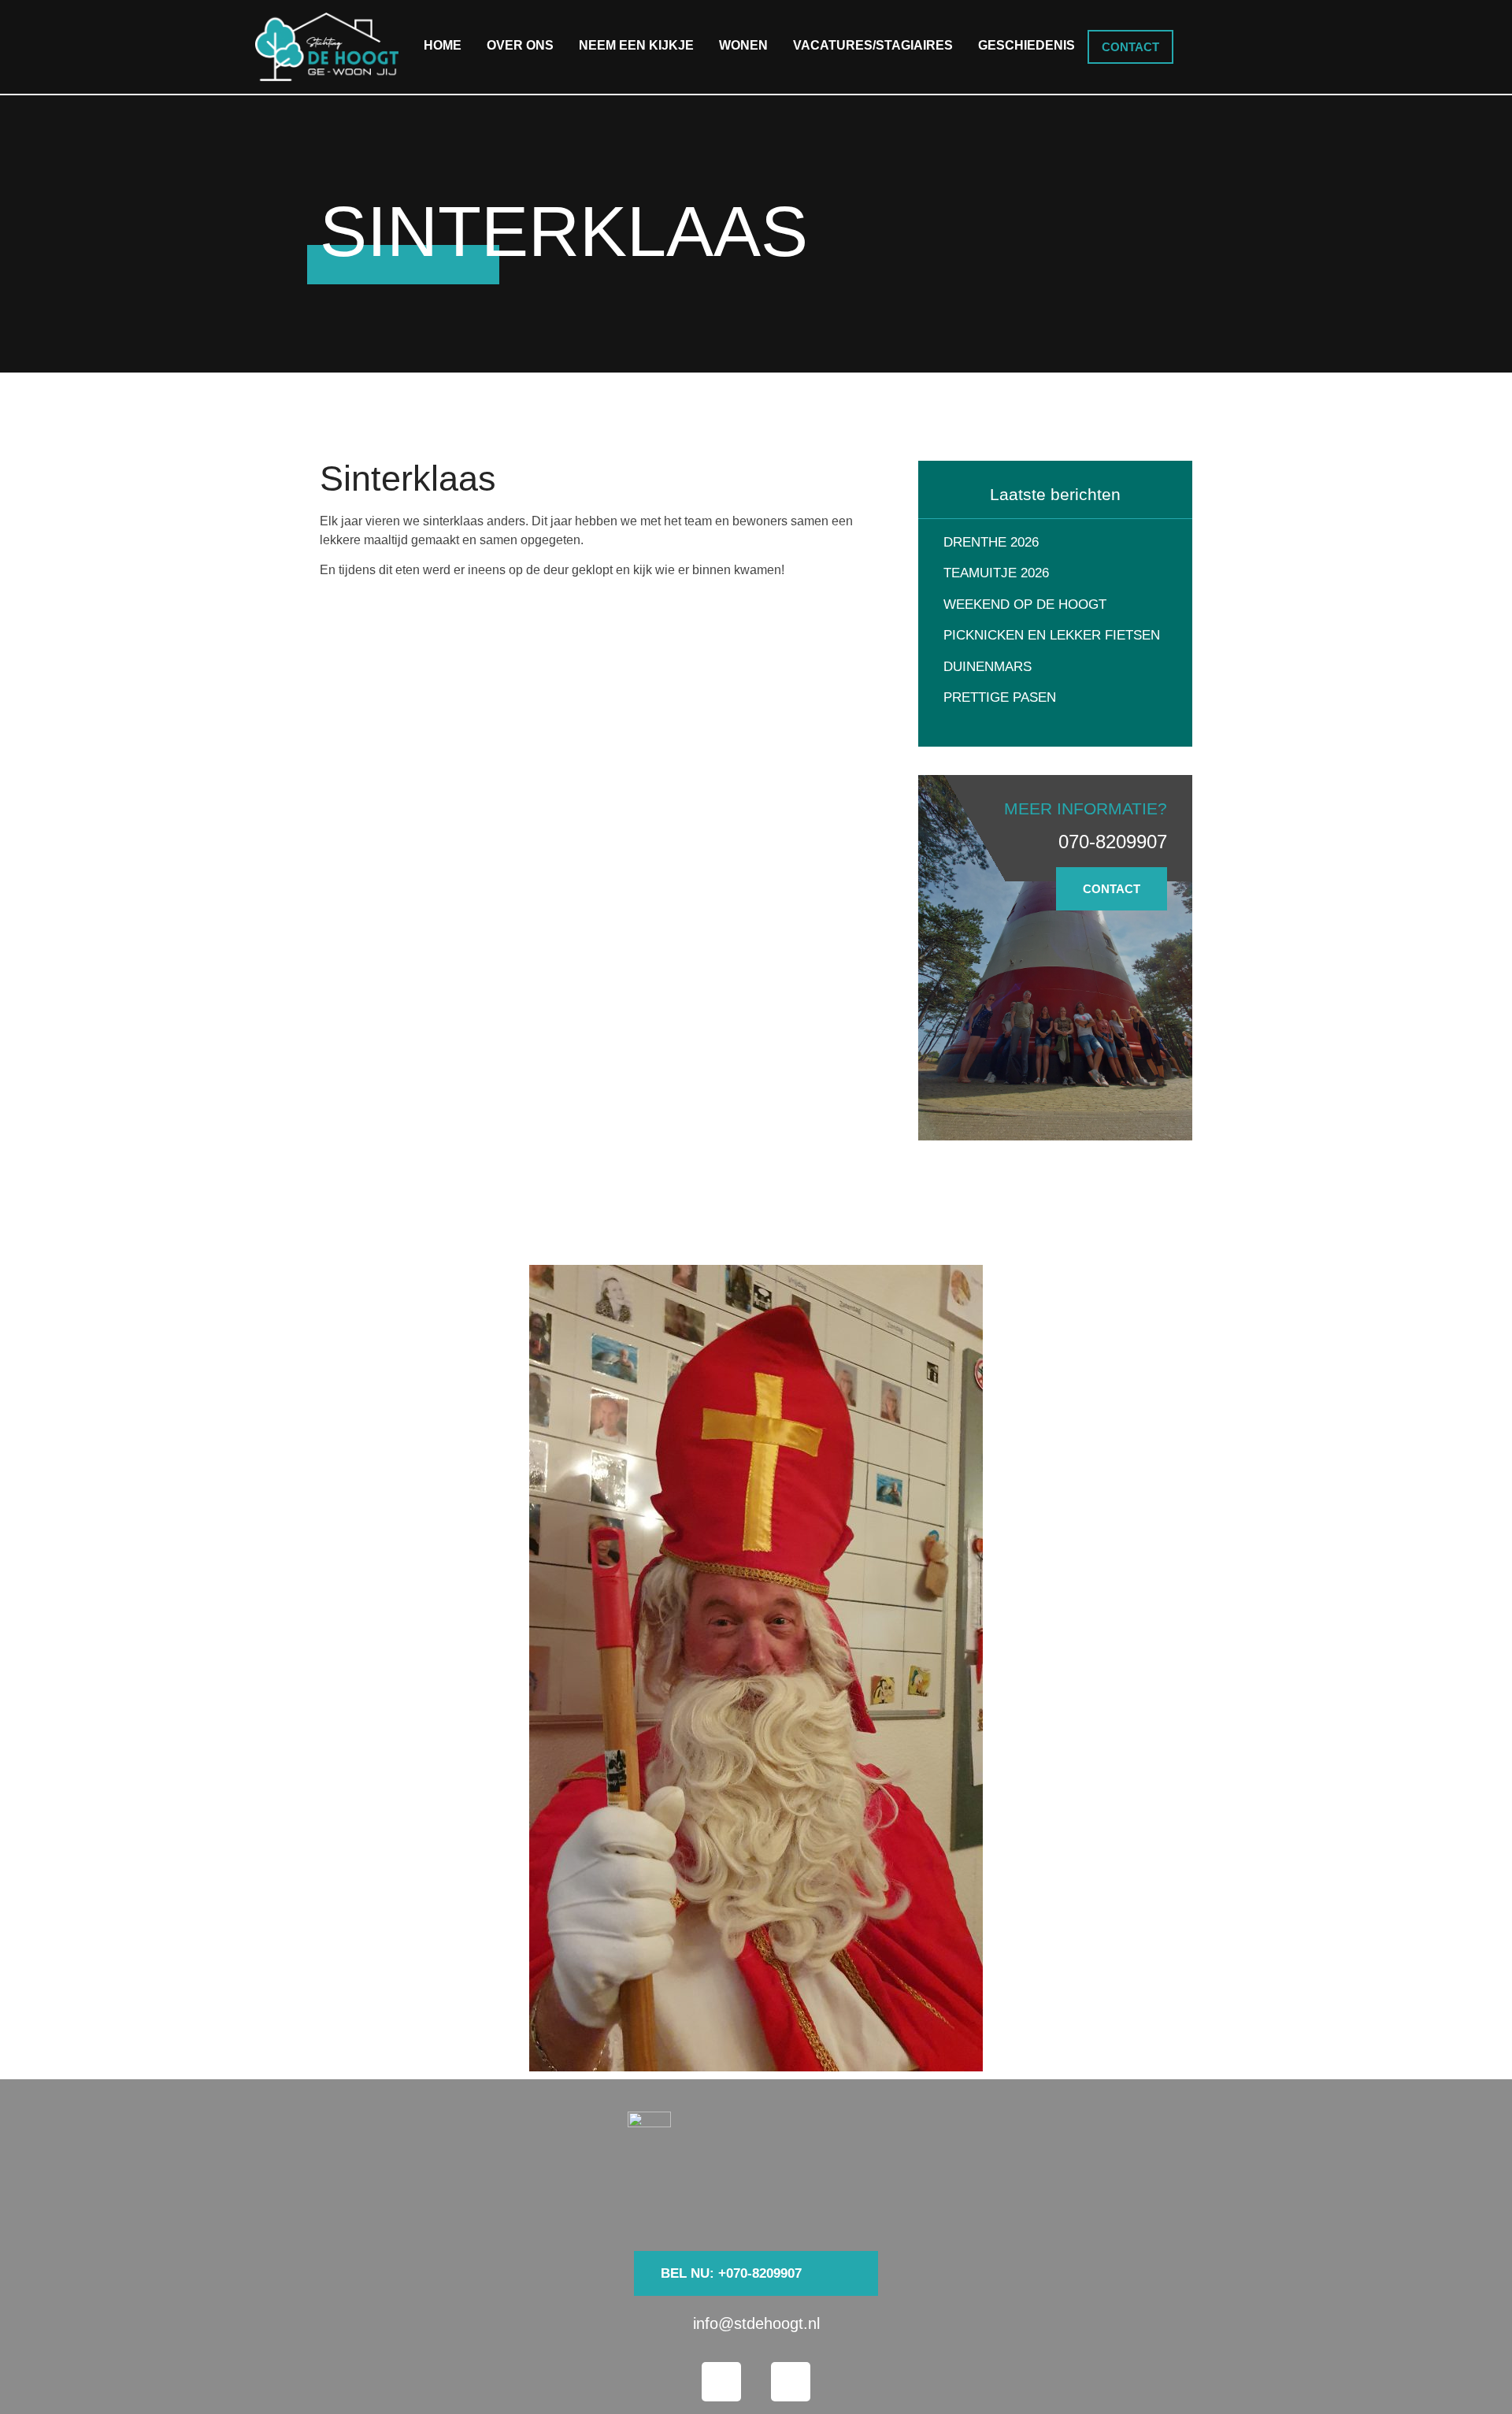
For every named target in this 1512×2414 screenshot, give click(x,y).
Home (443, 45)
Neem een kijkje (636, 45)
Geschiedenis (1027, 45)
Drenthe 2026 (991, 542)
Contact (1130, 47)
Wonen (743, 45)
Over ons (520, 45)
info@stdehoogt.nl (756, 2323)
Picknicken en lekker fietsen (1052, 635)
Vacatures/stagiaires (873, 45)
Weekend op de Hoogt (1025, 604)
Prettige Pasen (1000, 697)
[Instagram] (791, 2382)
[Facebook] (721, 2382)
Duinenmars (988, 667)
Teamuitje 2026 (996, 573)
